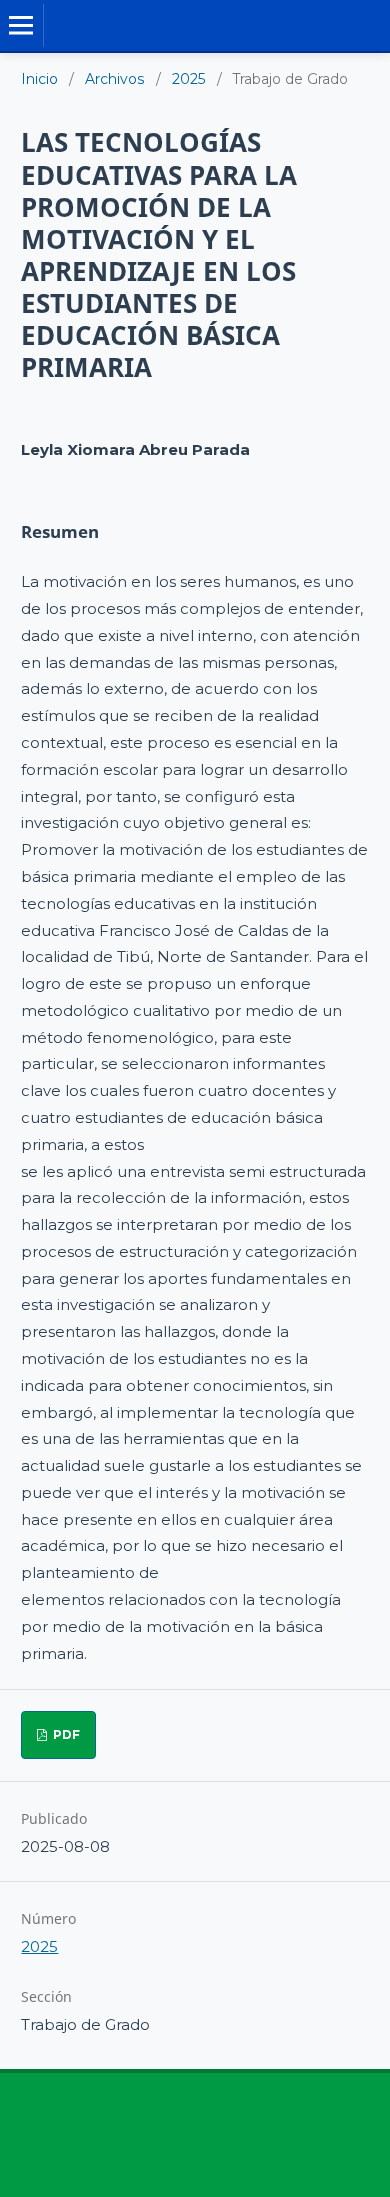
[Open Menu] (21, 25)
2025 (189, 79)
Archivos (115, 79)
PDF (65, 1734)
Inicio (39, 79)
